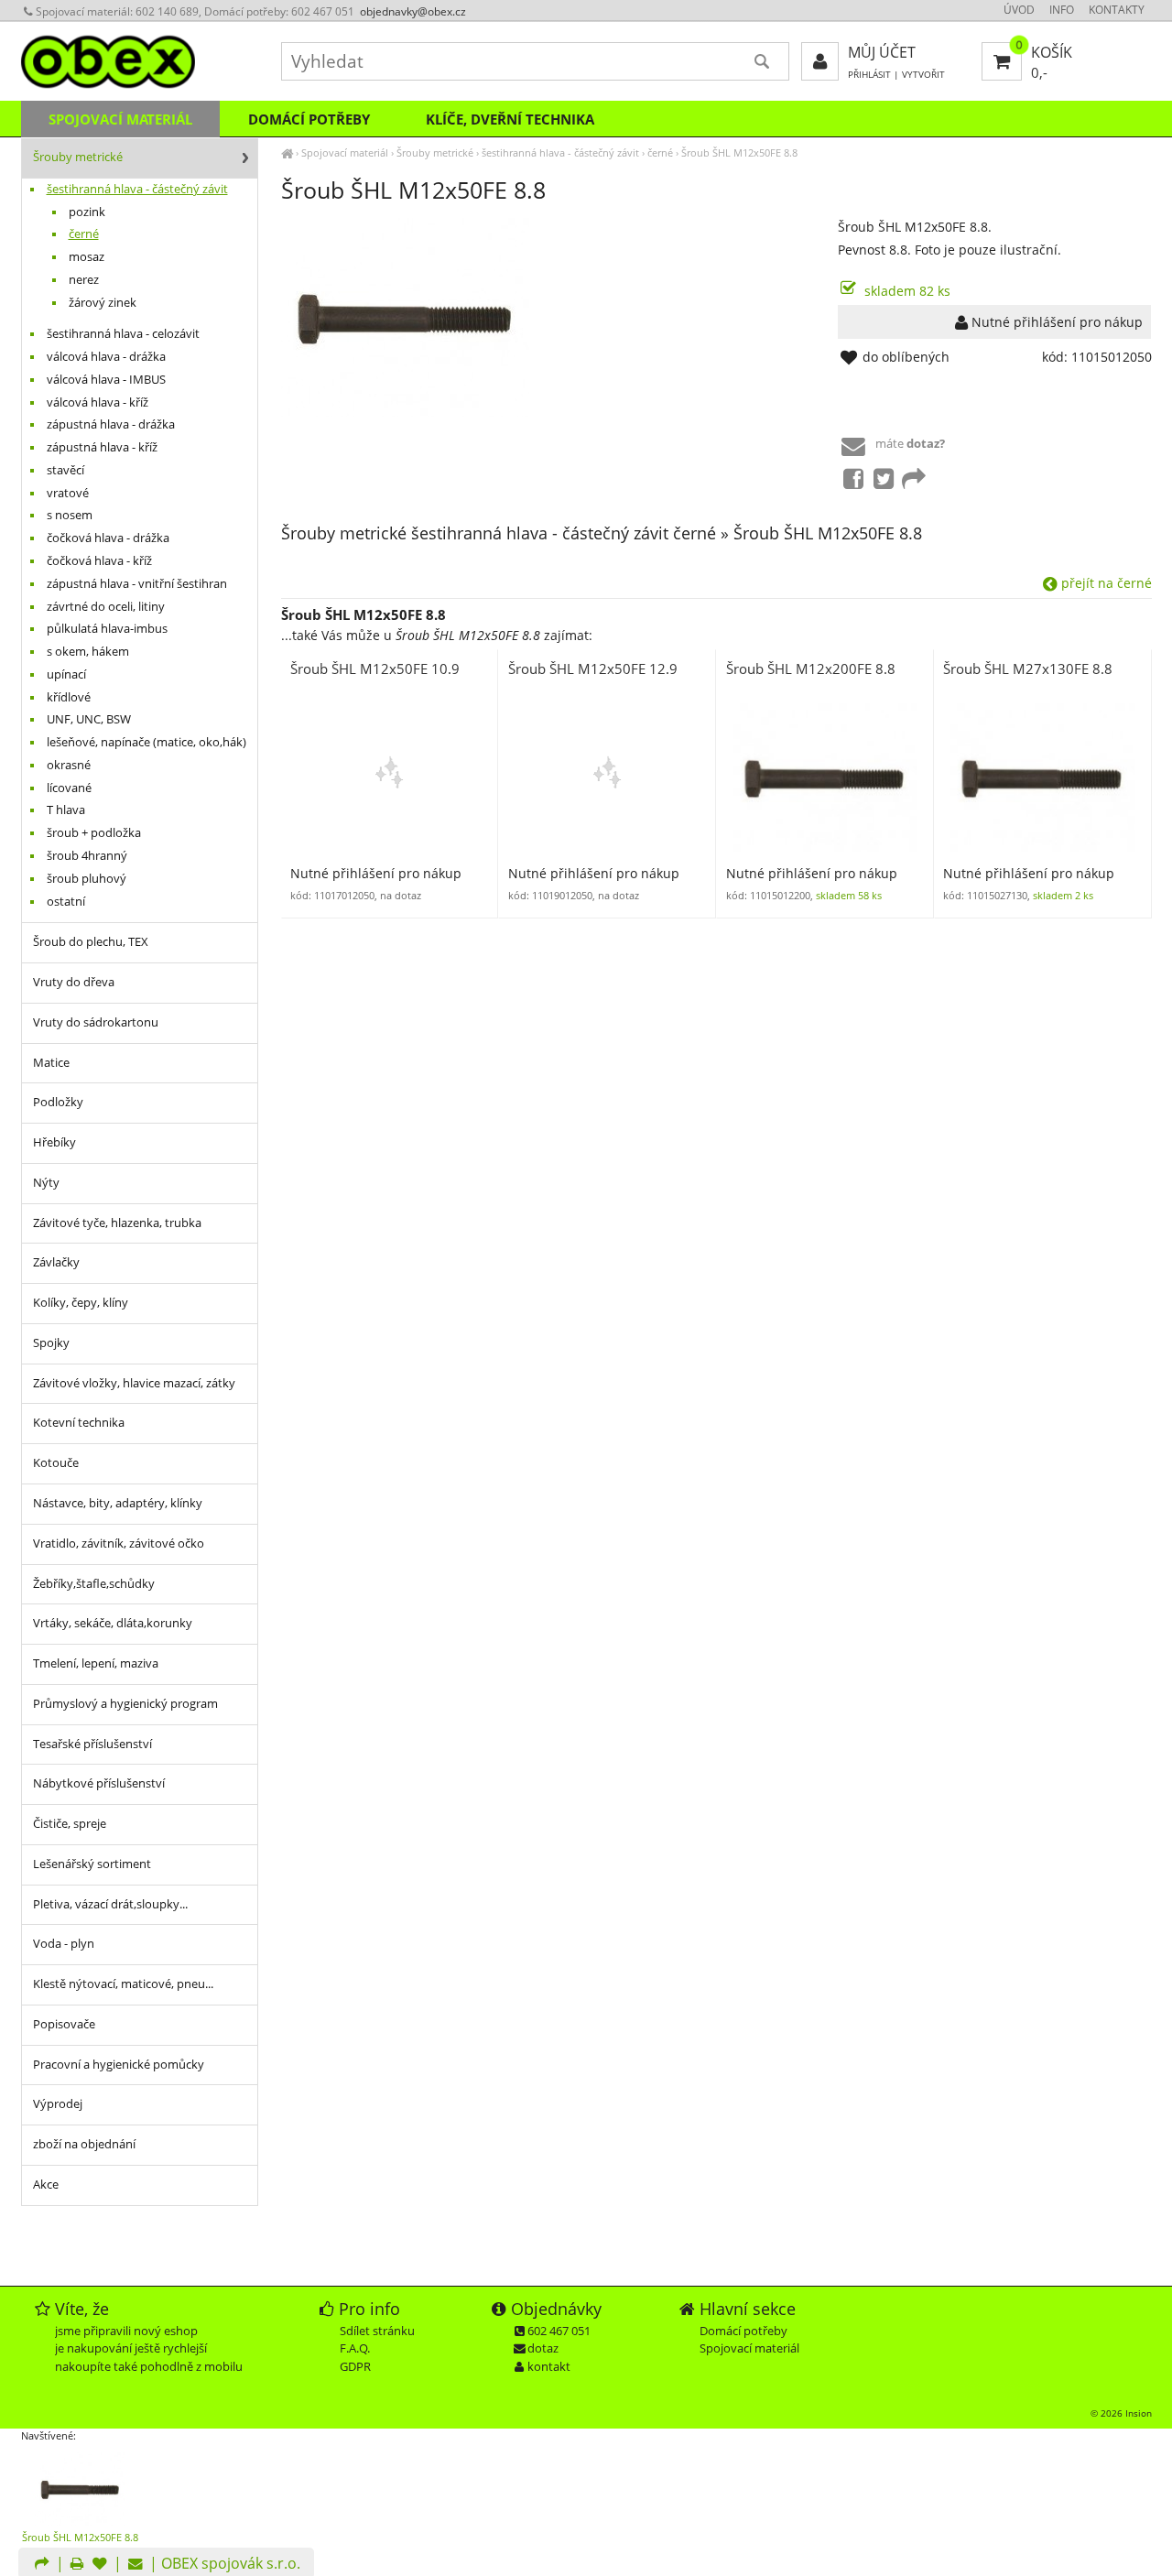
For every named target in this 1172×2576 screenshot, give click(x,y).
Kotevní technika (79, 1423)
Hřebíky (54, 1142)
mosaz (87, 257)
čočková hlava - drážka (108, 538)
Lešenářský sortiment (92, 1864)
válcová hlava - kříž (98, 402)
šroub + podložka (94, 833)
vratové (68, 493)
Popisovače (64, 2024)
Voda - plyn (64, 1944)
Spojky (51, 1343)
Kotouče (56, 1463)
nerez (84, 280)
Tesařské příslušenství (92, 1744)
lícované (69, 788)
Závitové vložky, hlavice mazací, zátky (134, 1383)
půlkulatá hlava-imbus (107, 629)
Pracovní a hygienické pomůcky (119, 2065)
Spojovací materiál (345, 152)
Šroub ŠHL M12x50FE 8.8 (739, 152)
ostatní (66, 902)
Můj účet (882, 52)
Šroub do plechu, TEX (91, 942)
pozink (87, 212)
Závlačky (56, 1262)
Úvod (1019, 10)
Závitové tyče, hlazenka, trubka (117, 1223)
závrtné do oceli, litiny (106, 607)
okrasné (69, 765)
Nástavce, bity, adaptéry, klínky (118, 1503)
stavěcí (65, 470)
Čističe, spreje (70, 1824)
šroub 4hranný (87, 856)
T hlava (66, 810)
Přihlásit (869, 75)
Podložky (58, 1102)
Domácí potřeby (309, 119)
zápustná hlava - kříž (102, 447)
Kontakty (1117, 10)
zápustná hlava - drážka (111, 424)
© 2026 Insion (1121, 2413)
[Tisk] (77, 2565)
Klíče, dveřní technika (510, 119)
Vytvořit (923, 75)
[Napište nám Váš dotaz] (136, 2565)
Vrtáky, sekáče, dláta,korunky (113, 1623)
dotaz (543, 2348)
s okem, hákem (88, 652)
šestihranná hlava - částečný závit (560, 152)
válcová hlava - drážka (106, 357)
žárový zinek (103, 303)
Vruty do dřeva (74, 982)
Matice (51, 1063)
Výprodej (58, 2104)
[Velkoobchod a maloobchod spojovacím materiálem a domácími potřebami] (287, 152)
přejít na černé (1105, 583)
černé (660, 152)
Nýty (46, 1183)
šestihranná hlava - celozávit (123, 334)
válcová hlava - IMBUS (106, 380)
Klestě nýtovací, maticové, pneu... (123, 1984)
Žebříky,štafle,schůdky (94, 1584)
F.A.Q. (355, 2348)
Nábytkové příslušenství (99, 1783)
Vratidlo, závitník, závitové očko (119, 1543)
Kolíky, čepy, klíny (81, 1303)
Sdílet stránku (377, 2331)
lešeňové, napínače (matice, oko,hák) (146, 742)
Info (1062, 10)
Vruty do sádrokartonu (96, 1022)
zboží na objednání (84, 2144)
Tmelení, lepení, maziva (96, 1663)
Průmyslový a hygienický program (125, 1704)
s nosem (70, 515)
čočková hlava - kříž (99, 561)
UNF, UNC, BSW (89, 719)
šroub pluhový (87, 879)
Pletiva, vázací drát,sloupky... (110, 1904)
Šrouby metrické (435, 152)
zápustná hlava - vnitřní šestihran (137, 584)
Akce (46, 2185)
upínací (66, 674)
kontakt (549, 2366)
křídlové (69, 697)
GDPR (355, 2366)
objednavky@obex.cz (413, 11)
